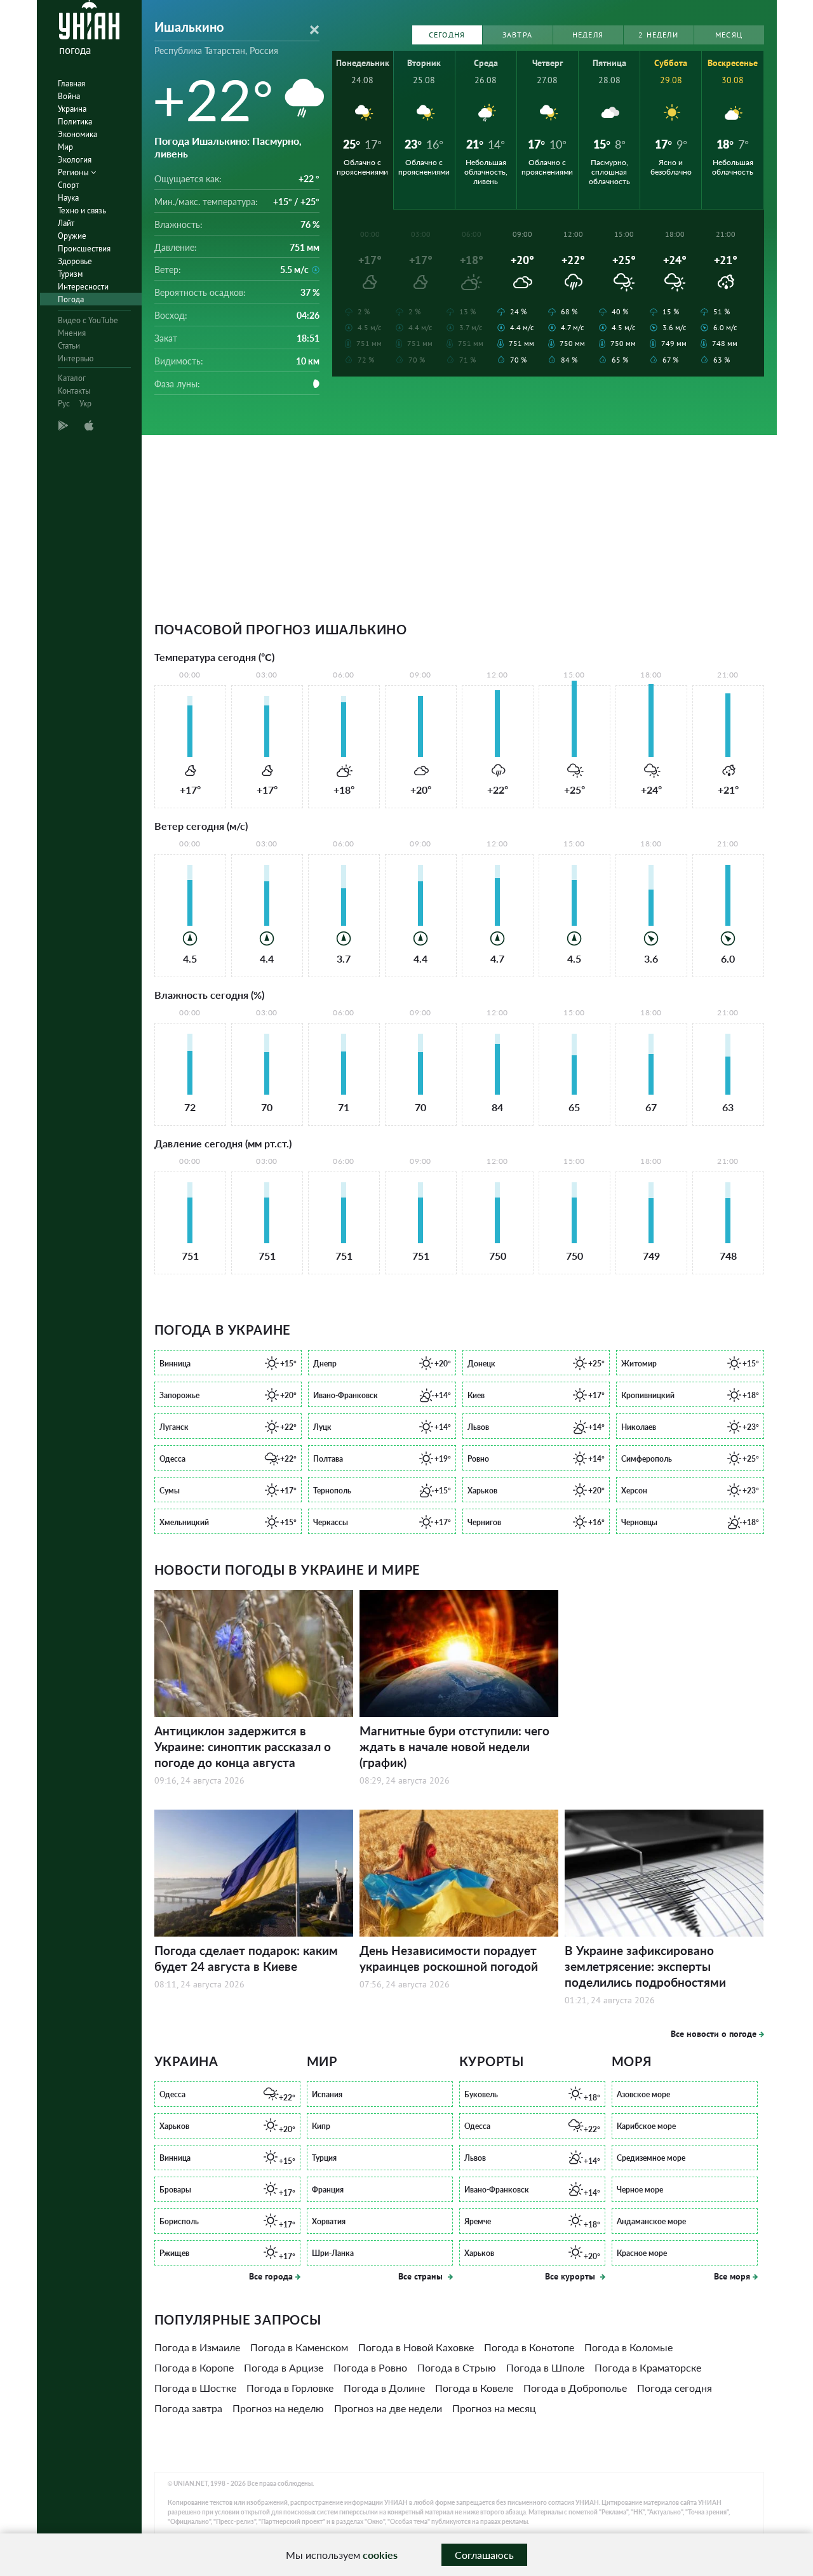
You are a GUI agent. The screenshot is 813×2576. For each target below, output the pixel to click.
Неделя (588, 35)
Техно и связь (82, 210)
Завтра (517, 35)
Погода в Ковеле (474, 2388)
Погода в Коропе (194, 2367)
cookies (380, 2555)
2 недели (658, 35)
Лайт (66, 223)
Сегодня (447, 35)
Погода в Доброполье (575, 2388)
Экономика (77, 134)
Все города (271, 2276)
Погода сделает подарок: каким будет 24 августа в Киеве (246, 1958)
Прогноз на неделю (278, 2408)
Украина (72, 109)
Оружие (72, 236)
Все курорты (571, 2276)
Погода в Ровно (370, 2367)
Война (69, 96)
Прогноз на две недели (388, 2408)
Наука (68, 198)
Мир (65, 147)
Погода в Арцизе (284, 2367)
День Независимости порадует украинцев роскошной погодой (449, 1958)
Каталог (72, 378)
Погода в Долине (384, 2388)
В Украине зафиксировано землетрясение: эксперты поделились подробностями (645, 1966)
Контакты (74, 391)
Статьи (69, 346)
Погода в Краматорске (648, 2367)
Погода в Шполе (545, 2367)
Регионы (74, 172)
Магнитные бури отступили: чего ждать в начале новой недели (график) (454, 1746)
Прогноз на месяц (494, 2408)
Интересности (83, 287)
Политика (75, 122)
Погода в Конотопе (529, 2347)
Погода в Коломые (628, 2347)
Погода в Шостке (195, 2388)
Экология (75, 160)
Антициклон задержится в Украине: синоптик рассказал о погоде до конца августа (243, 1746)
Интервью (76, 358)
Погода (71, 299)
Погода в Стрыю (457, 2367)
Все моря (732, 2276)
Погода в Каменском (299, 2347)
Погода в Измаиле (197, 2347)
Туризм (70, 274)
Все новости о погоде (714, 2034)
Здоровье (75, 261)
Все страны (422, 2276)
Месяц (729, 35)
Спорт (68, 185)
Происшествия (84, 249)
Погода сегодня (675, 2388)
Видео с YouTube (88, 320)
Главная (71, 83)
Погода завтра (188, 2408)
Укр (85, 404)
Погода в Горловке (290, 2388)
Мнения (72, 333)
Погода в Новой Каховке (416, 2347)
